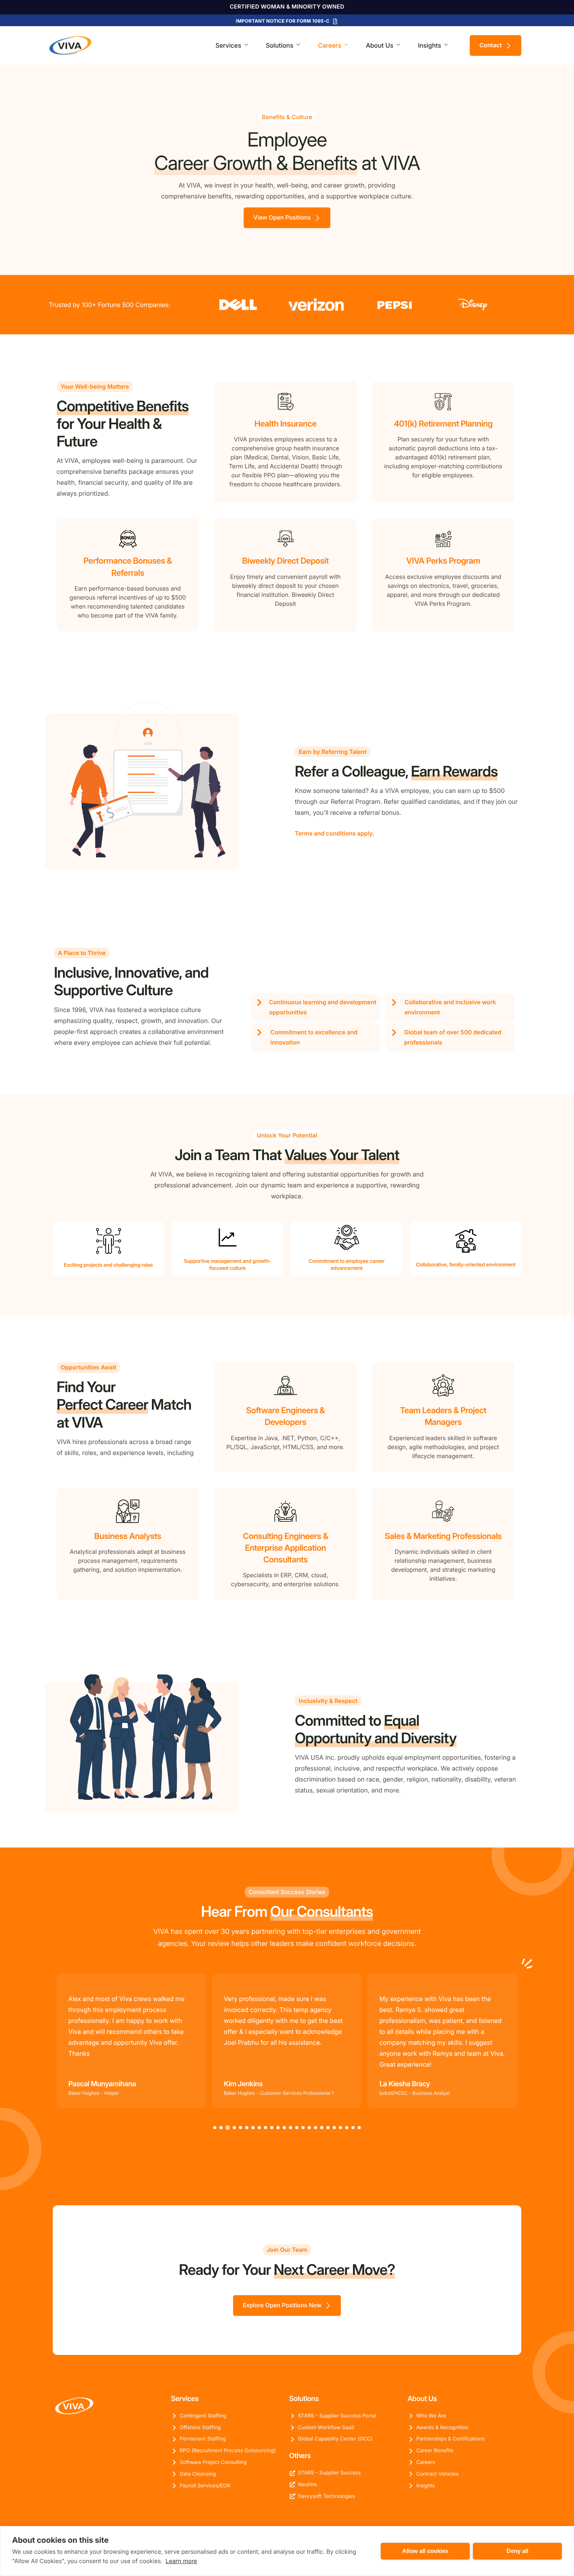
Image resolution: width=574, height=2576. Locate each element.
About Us (380, 45)
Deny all (517, 2551)
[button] (215, 2128)
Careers (330, 45)
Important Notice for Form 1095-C (283, 21)
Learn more (181, 2561)
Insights (430, 45)
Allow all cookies (425, 2551)
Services (228, 45)
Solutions (280, 45)
